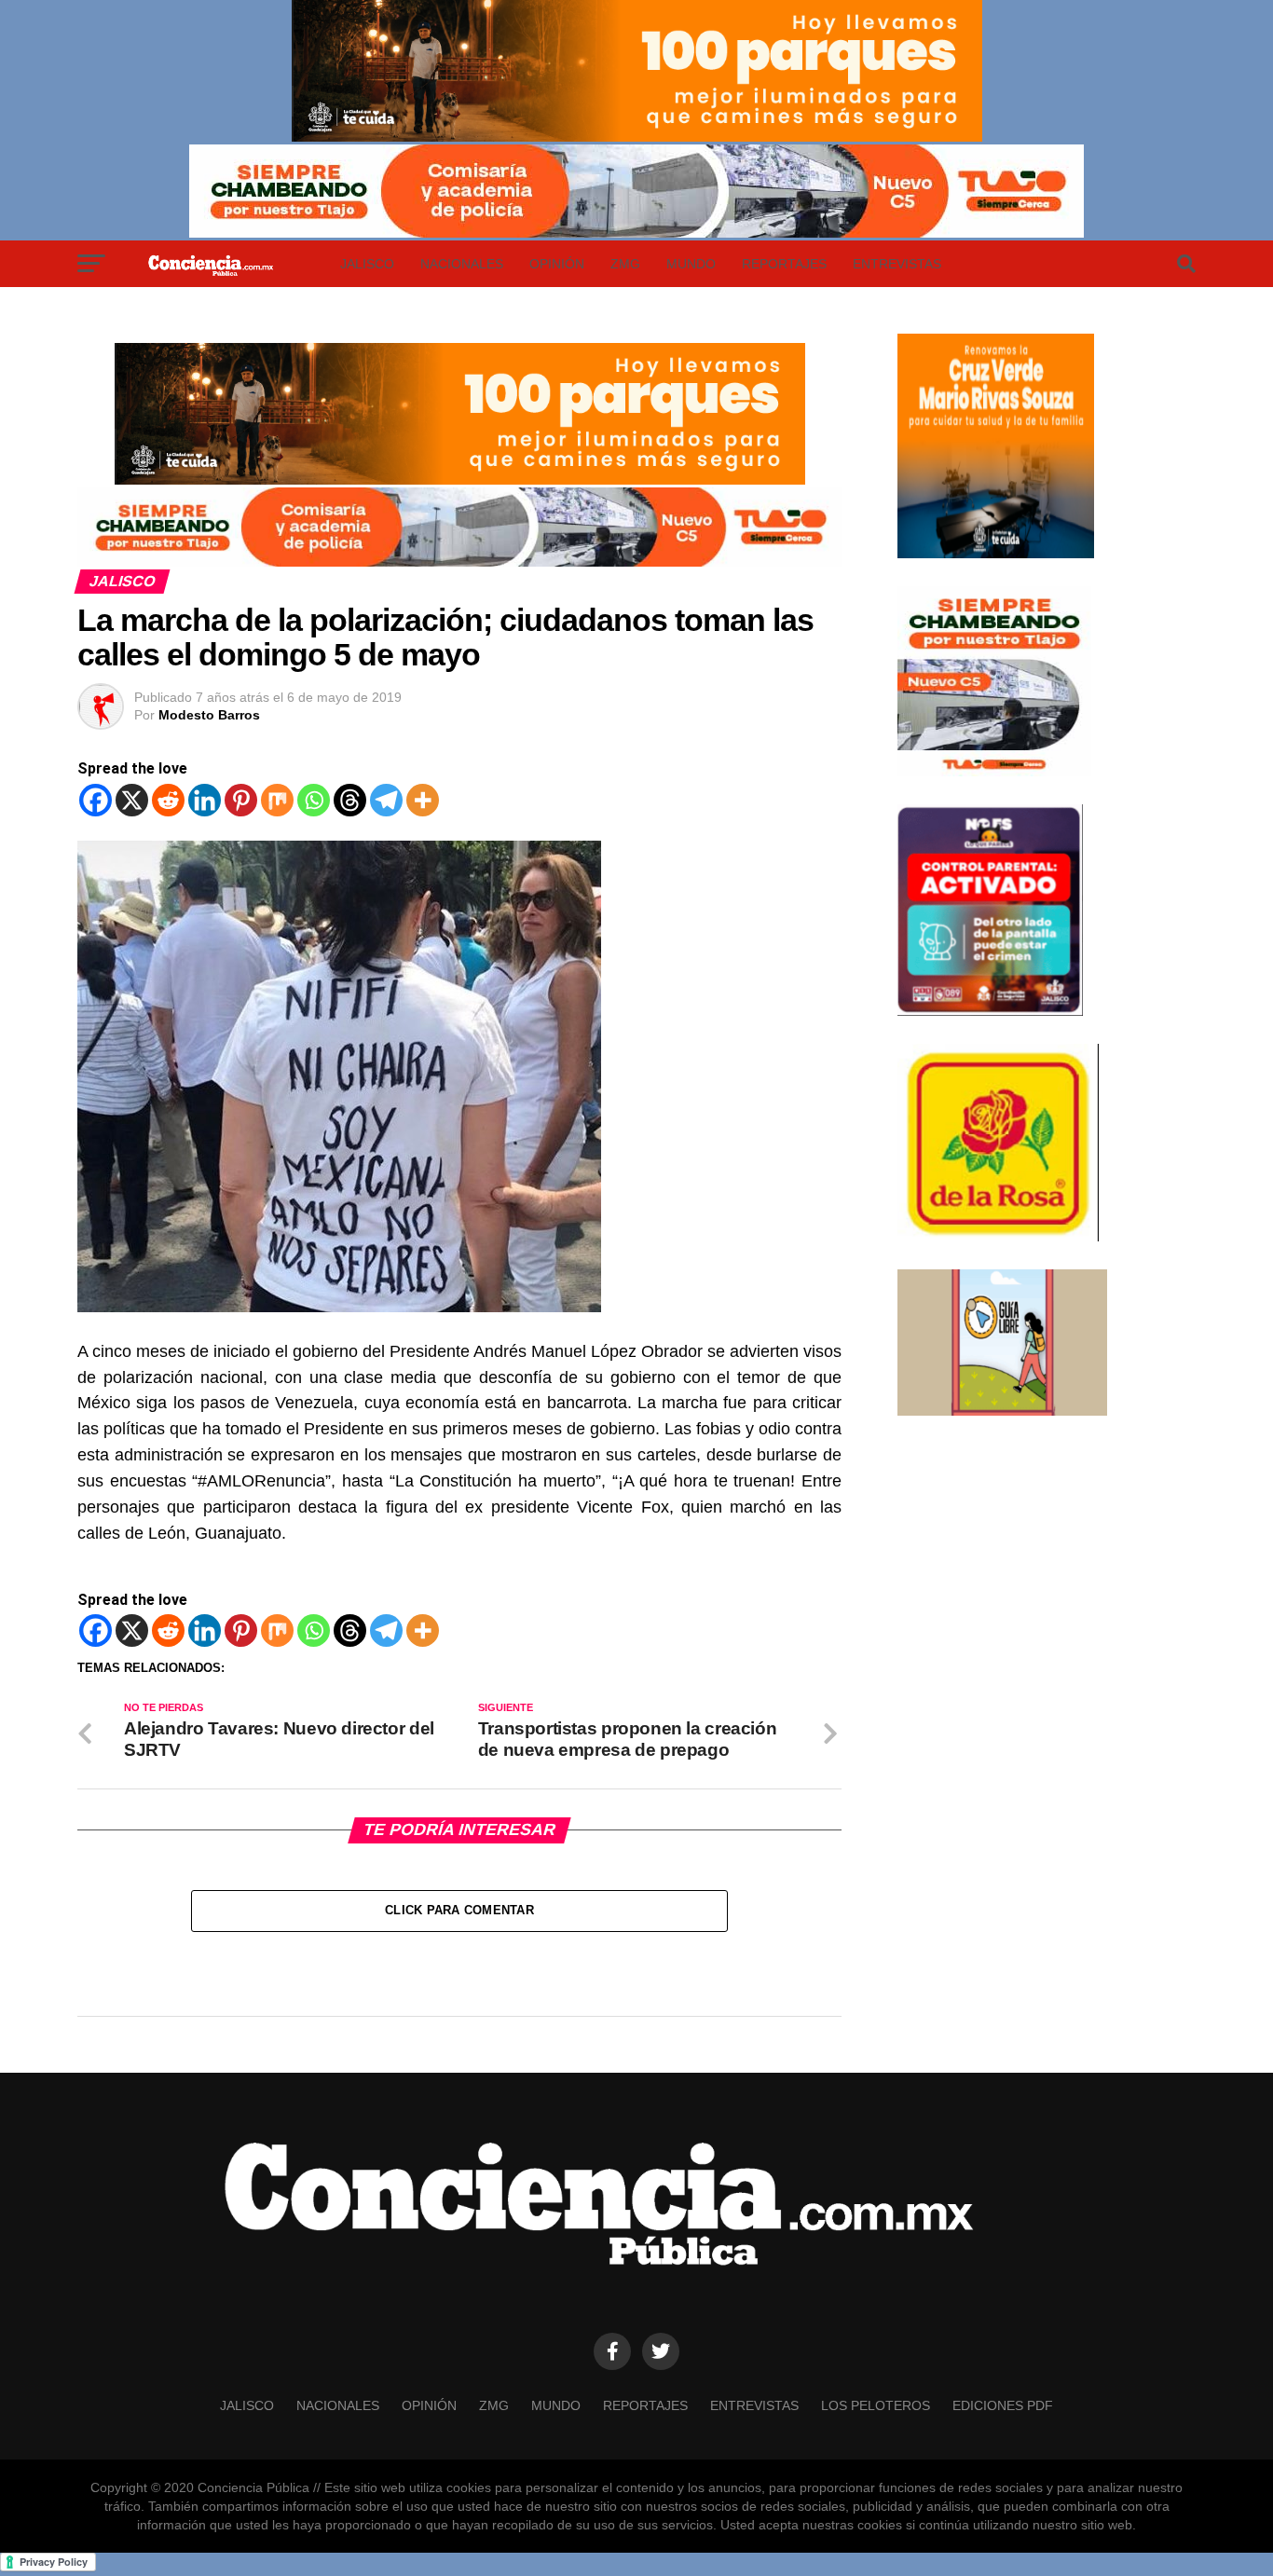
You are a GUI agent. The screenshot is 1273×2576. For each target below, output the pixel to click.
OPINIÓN (557, 264)
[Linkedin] (205, 800)
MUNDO (691, 264)
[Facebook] (96, 800)
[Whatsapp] (314, 800)
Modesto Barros (209, 715)
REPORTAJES (784, 264)
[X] (132, 800)
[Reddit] (168, 800)
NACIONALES (462, 264)
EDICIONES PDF (1003, 2405)
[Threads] (350, 800)
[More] (423, 800)
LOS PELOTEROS (876, 2405)
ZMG (625, 264)
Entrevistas (897, 264)
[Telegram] (386, 800)
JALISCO (367, 264)
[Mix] (277, 800)
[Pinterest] (241, 800)
